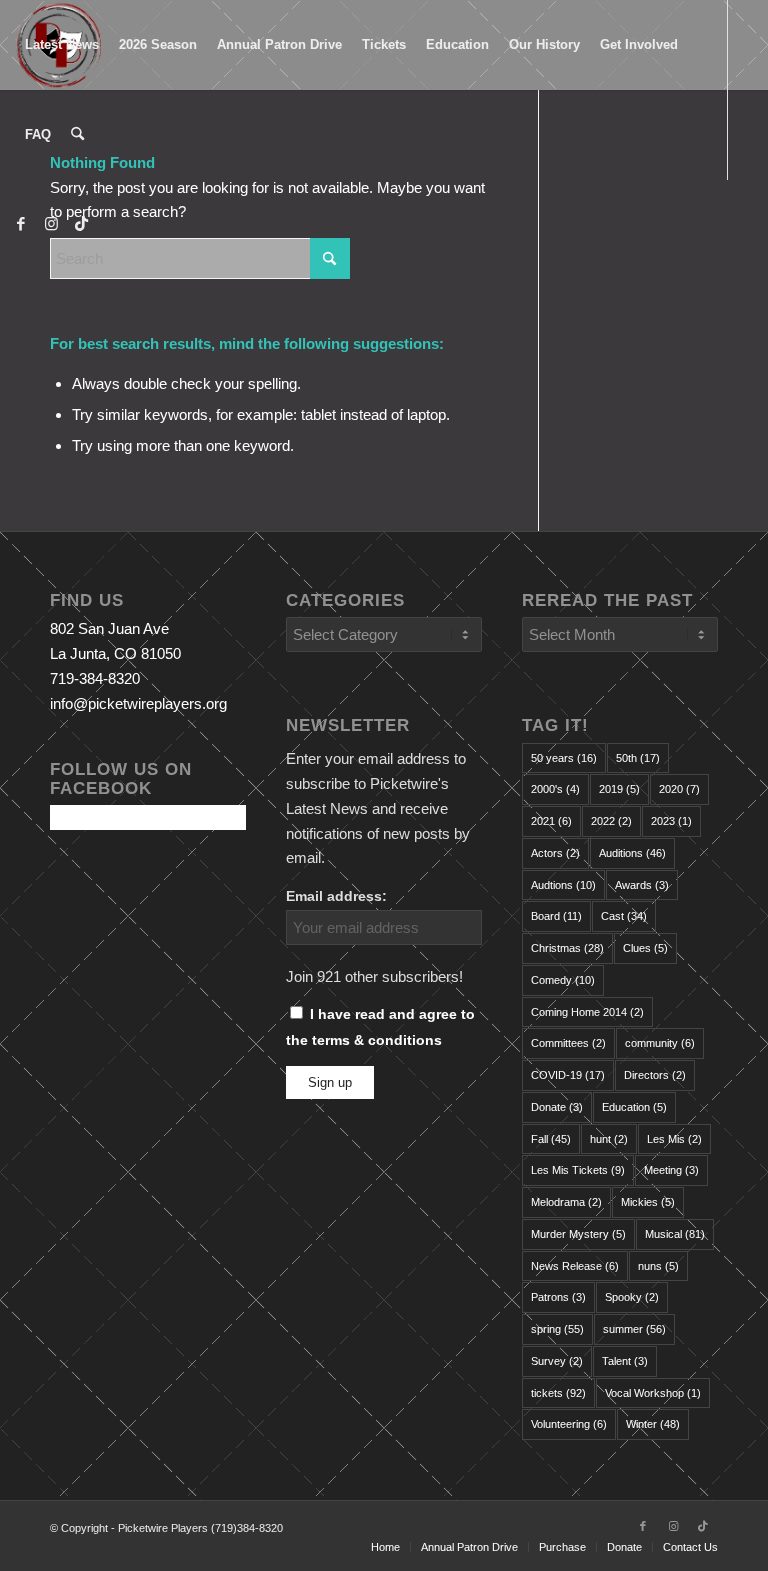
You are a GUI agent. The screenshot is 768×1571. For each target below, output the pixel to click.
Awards (642, 885)
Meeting (671, 1170)
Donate (557, 1107)
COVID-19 (568, 1075)
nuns (658, 1266)
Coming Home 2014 (587, 1012)
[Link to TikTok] (81, 224)
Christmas (567, 948)
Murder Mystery (578, 1234)
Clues (645, 948)
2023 (671, 821)
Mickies (648, 1202)
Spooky (632, 1297)
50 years (564, 758)
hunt (609, 1139)
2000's (555, 789)
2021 (551, 821)
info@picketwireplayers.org (138, 703)
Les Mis (674, 1139)
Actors (555, 853)
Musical (675, 1234)
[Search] (77, 135)
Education (634, 1107)
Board (556, 916)
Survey (557, 1361)
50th (638, 758)
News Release (575, 1266)
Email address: (336, 896)
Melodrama (566, 1202)
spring (557, 1329)
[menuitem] (62, 45)
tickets (558, 1393)
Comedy (563, 980)
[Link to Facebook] (21, 224)
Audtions (563, 885)
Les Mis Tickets (578, 1170)
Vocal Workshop (653, 1393)
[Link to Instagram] (51, 224)
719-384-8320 (95, 678)
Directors (655, 1075)
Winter (653, 1424)
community (660, 1043)
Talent (625, 1361)
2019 (619, 789)
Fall (551, 1139)
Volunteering (569, 1424)
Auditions (632, 853)
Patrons (558, 1297)
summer (634, 1329)
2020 (679, 789)
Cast (624, 916)
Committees (568, 1043)
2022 (611, 821)
